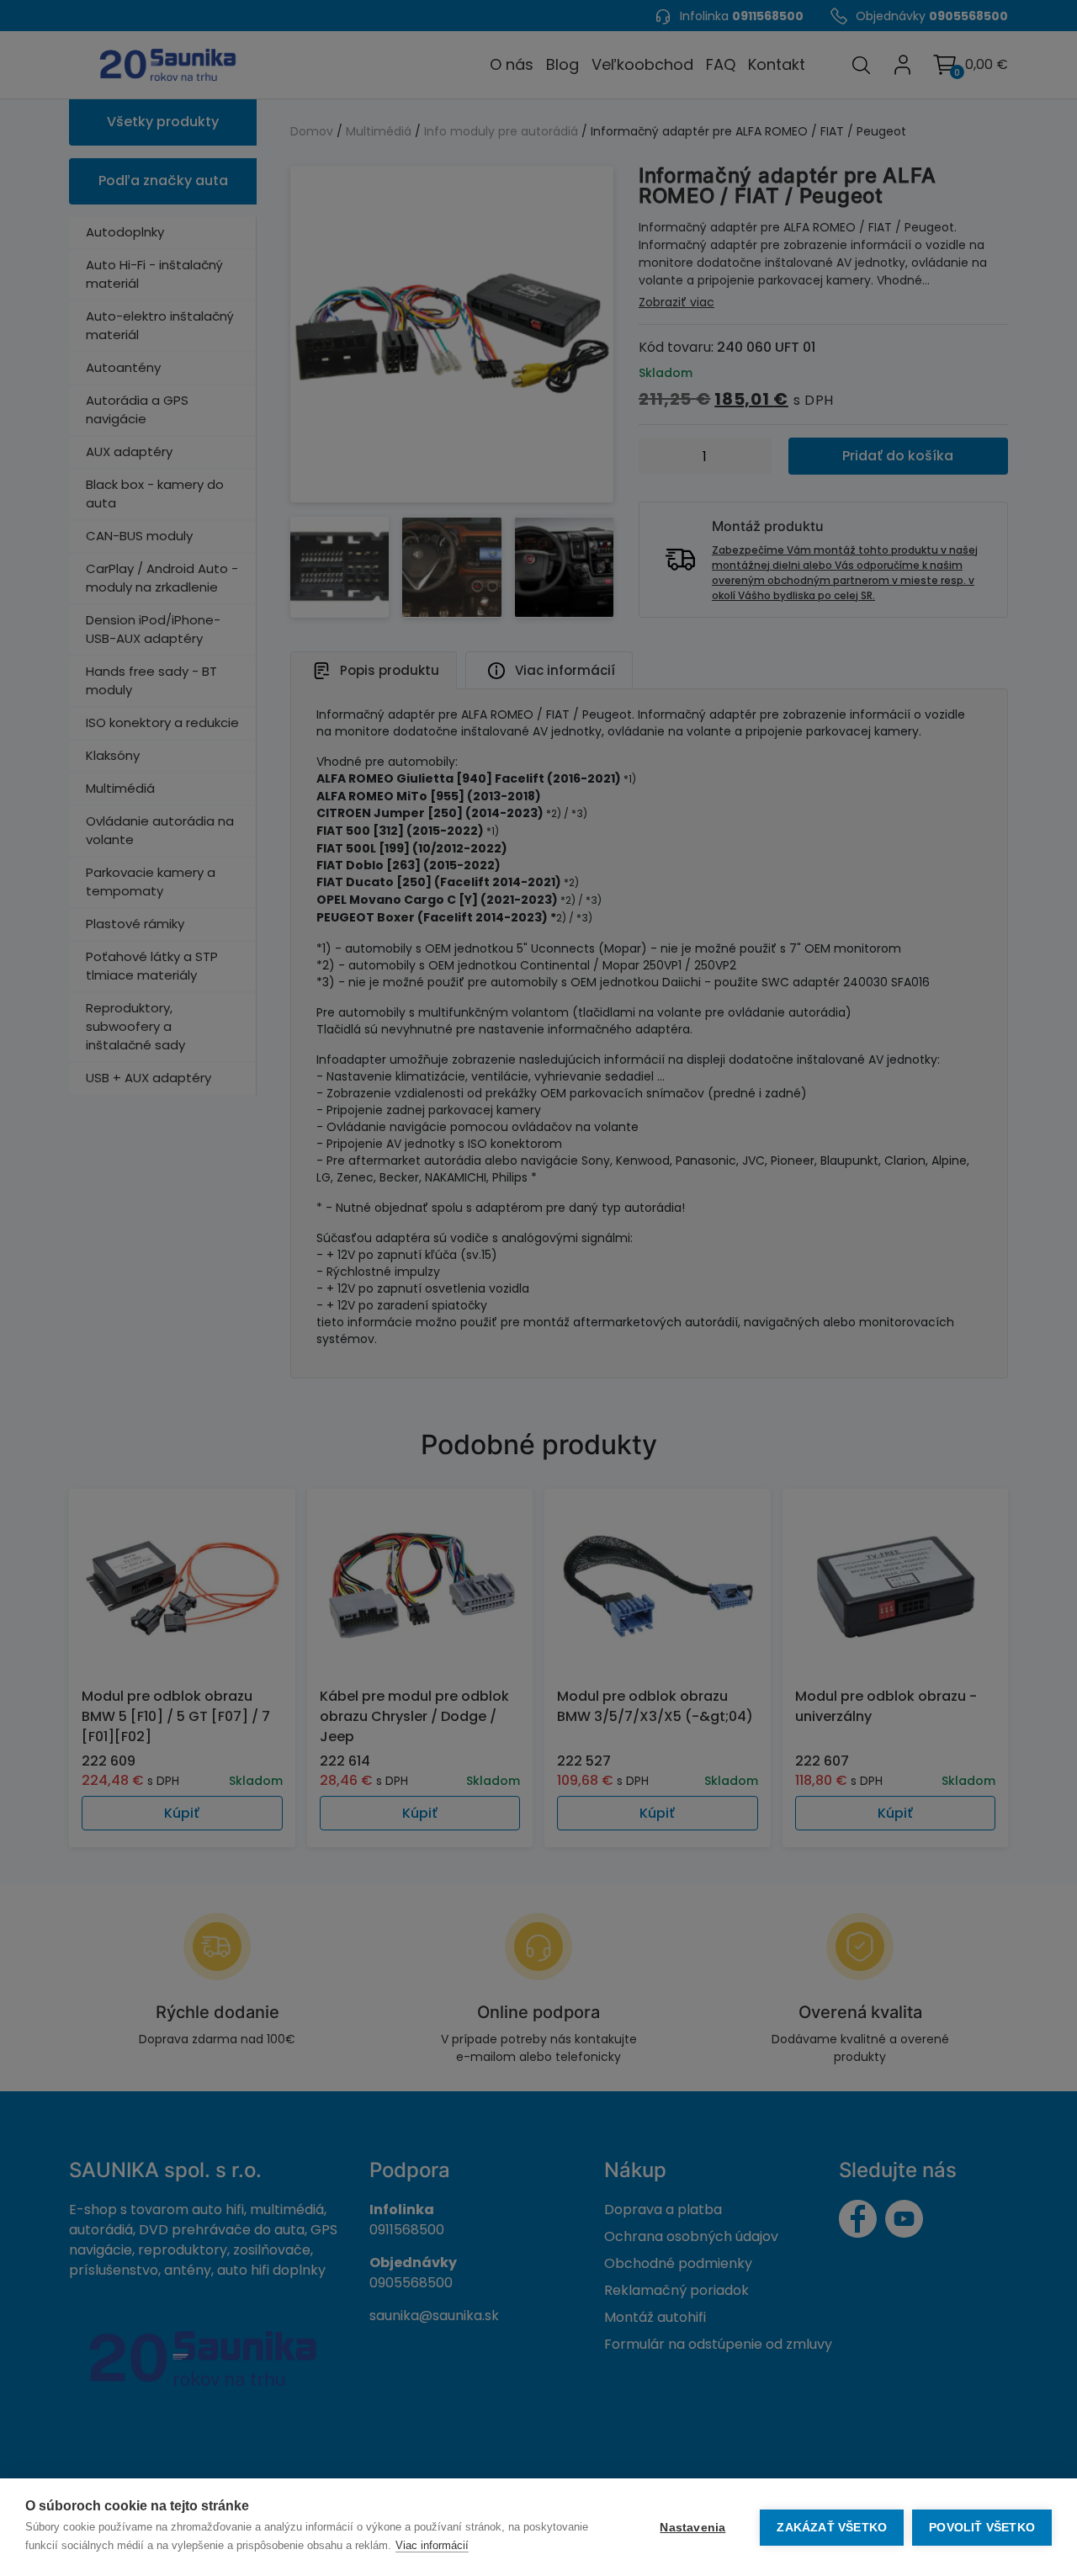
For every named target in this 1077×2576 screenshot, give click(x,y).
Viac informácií (432, 2545)
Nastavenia (692, 2528)
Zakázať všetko (832, 2528)
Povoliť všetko (982, 2528)
